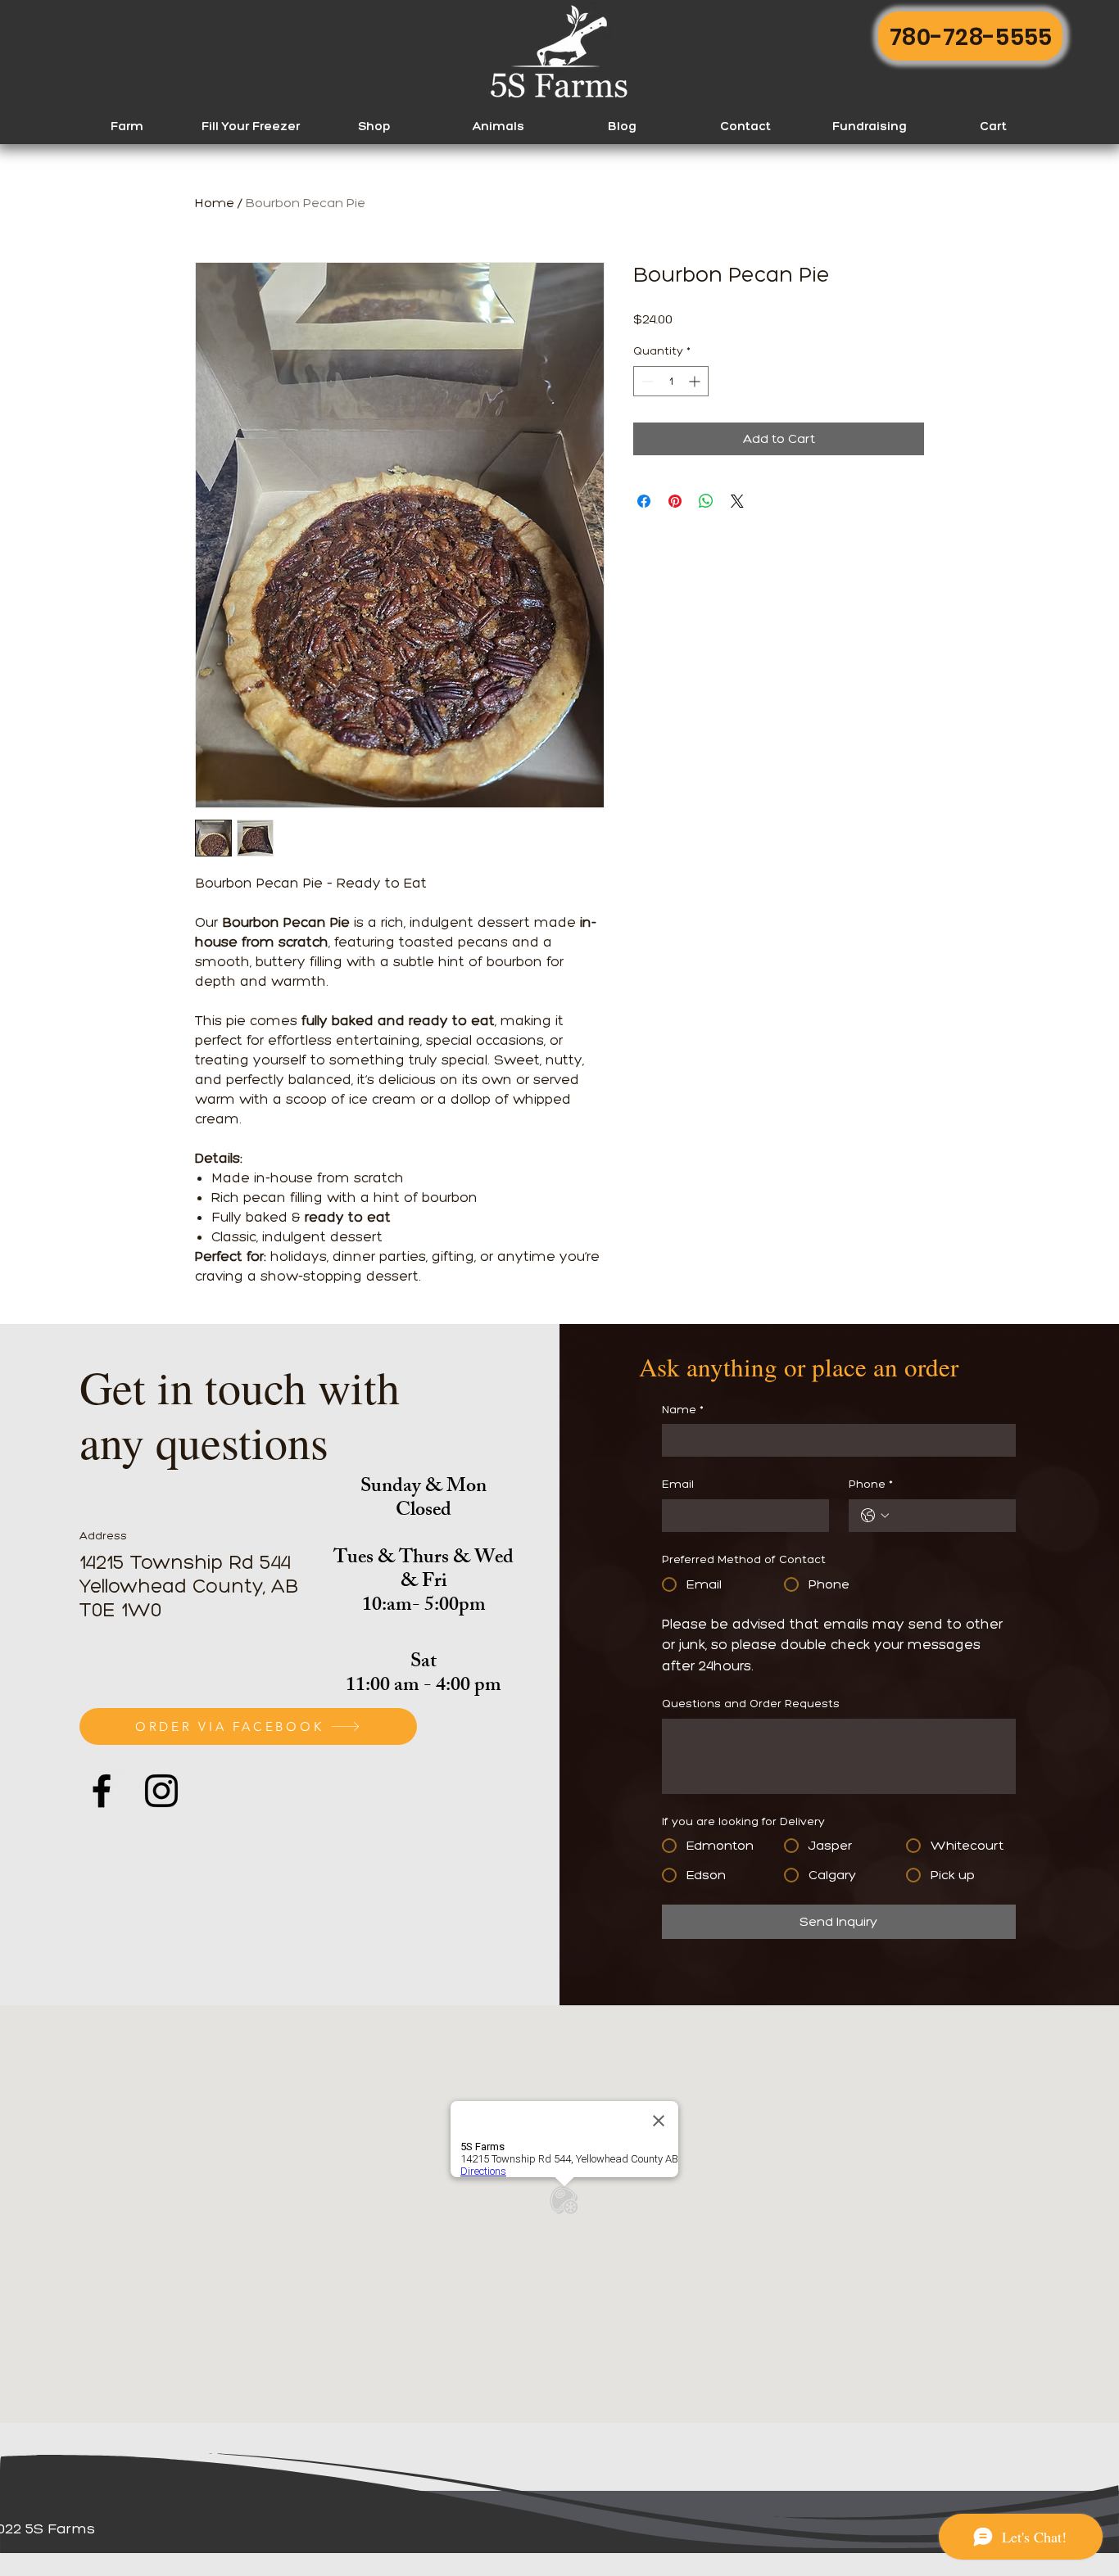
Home (215, 203)
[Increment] (696, 381)
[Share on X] (737, 501)
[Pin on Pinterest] (675, 501)
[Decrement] (646, 381)
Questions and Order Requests (751, 1704)
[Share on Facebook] (644, 501)
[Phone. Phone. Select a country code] (875, 1516)
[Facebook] (102, 1791)
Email (678, 1484)
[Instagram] (161, 1791)
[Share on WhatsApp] (706, 501)
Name (683, 1410)
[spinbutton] (671, 381)
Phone (871, 1484)
